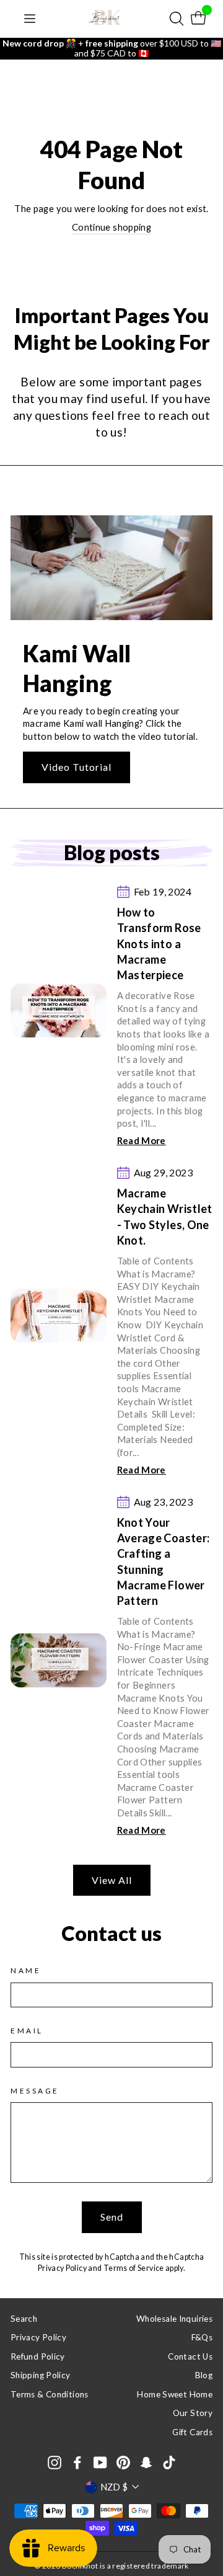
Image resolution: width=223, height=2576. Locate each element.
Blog (204, 2375)
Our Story (193, 2413)
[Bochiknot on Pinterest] (123, 2462)
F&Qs (202, 2337)
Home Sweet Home (175, 2394)
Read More (142, 1140)
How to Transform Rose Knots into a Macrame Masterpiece (159, 944)
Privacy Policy (62, 2268)
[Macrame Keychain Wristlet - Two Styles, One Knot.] (59, 1316)
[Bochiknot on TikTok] (169, 2462)
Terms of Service (134, 2268)
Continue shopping (111, 227)
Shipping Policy (41, 2375)
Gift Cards (192, 2432)
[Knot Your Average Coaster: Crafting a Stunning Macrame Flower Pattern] (59, 1660)
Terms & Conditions (50, 2394)
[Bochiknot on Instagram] (55, 2462)
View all (112, 1880)
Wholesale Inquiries (174, 2319)
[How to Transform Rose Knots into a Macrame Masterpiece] (59, 1010)
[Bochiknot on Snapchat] (146, 2462)
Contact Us (190, 2356)
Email (27, 2031)
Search (24, 2319)
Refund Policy (38, 2356)
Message (35, 2091)
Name (26, 1970)
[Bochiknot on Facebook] (77, 2462)
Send (112, 2217)
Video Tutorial (77, 767)
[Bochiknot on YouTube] (100, 2462)
